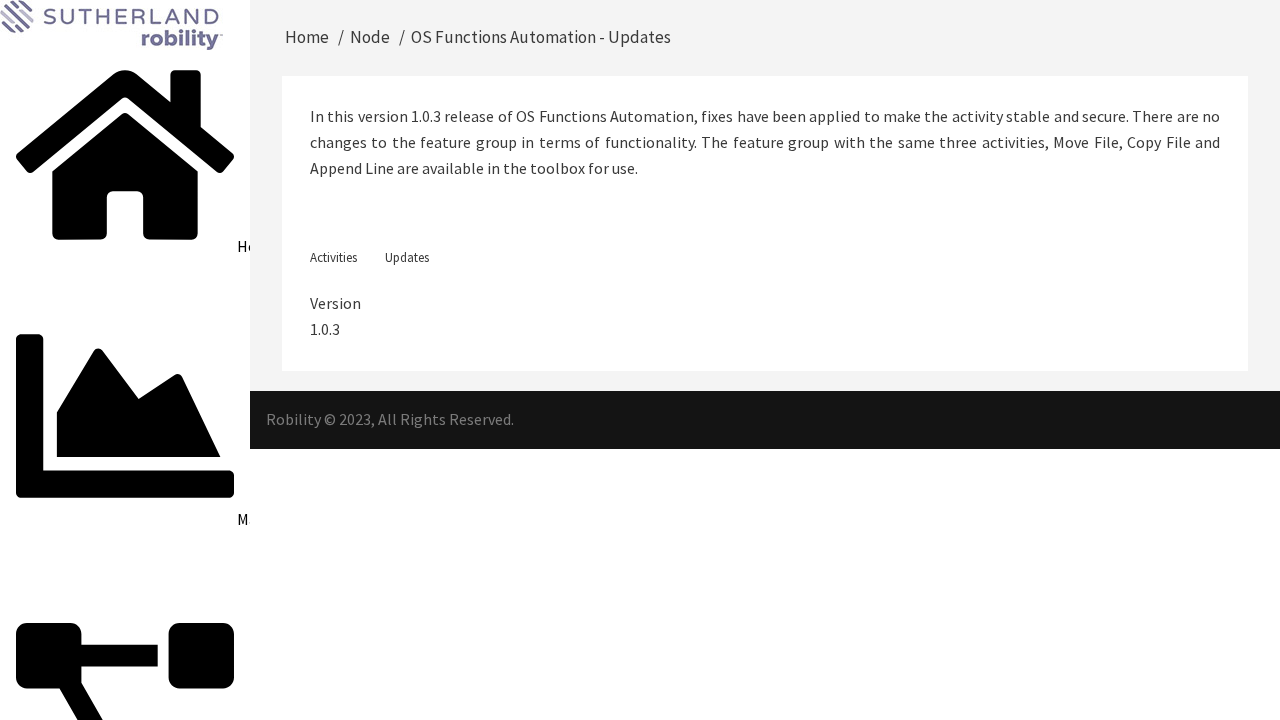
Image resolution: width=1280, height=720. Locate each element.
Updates (407, 257)
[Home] (111, 23)
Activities (333, 257)
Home (307, 37)
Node (370, 37)
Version (335, 303)
